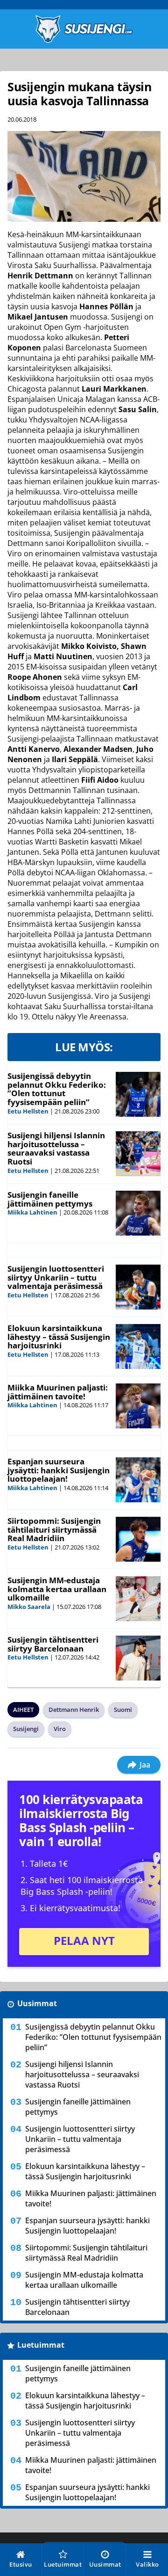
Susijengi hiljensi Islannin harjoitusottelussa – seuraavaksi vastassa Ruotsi (56, 1148)
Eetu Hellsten (28, 1111)
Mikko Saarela (29, 1607)
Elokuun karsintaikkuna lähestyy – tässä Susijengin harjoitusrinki (59, 1337)
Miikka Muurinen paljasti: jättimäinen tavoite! (58, 1392)
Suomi (123, 1710)
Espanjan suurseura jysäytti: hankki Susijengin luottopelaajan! (59, 1470)
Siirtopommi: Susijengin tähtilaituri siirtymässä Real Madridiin (54, 1529)
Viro (60, 1729)
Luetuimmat (41, 2345)
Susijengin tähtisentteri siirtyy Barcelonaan (53, 1644)
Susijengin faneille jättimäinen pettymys (50, 1199)
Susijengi (26, 1729)
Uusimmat (37, 2003)
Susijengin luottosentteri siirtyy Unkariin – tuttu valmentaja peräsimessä (56, 1277)
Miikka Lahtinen (32, 1212)
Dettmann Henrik (74, 1710)
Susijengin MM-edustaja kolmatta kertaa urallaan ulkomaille (57, 1589)
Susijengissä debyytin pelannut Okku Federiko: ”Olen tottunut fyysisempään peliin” (57, 1089)
